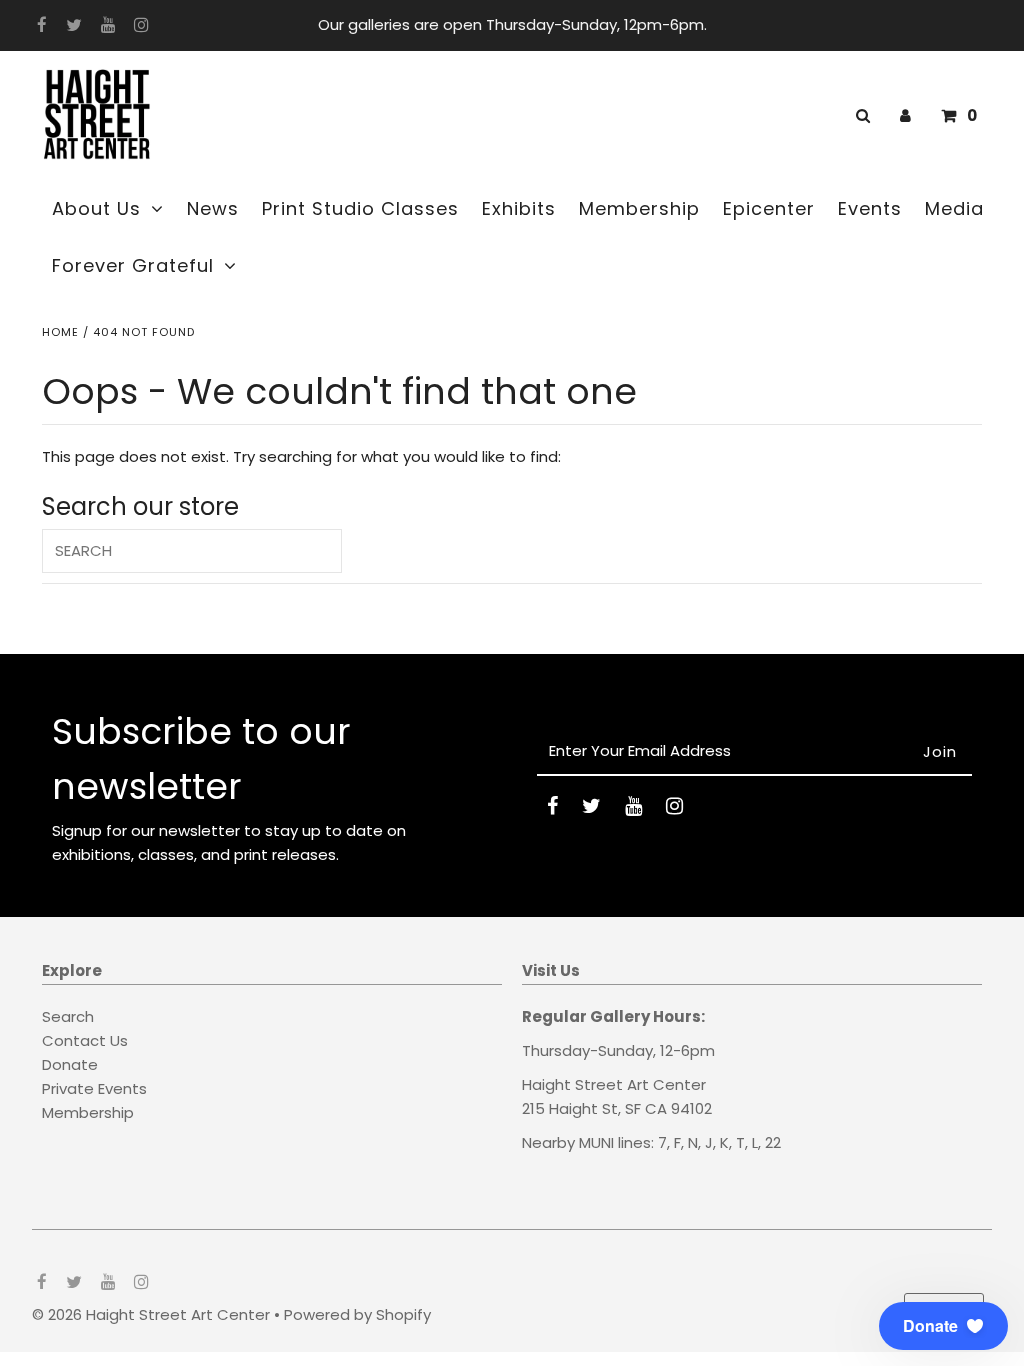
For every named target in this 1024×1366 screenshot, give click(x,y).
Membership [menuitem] (639, 208)
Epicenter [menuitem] (769, 208)
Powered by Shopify (357, 1314)
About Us (96, 208)
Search (68, 1016)
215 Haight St (570, 1108)
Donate (70, 1064)
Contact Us (85, 1040)
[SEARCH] (859, 115)
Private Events (94, 1088)
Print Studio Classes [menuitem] (360, 208)
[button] (943, 1326)
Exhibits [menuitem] (519, 208)
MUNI (596, 1142)
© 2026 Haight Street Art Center (151, 1314)
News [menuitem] (213, 208)
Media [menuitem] (954, 208)
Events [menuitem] (870, 208)
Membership (88, 1112)
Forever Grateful (133, 265)
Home (60, 332)
